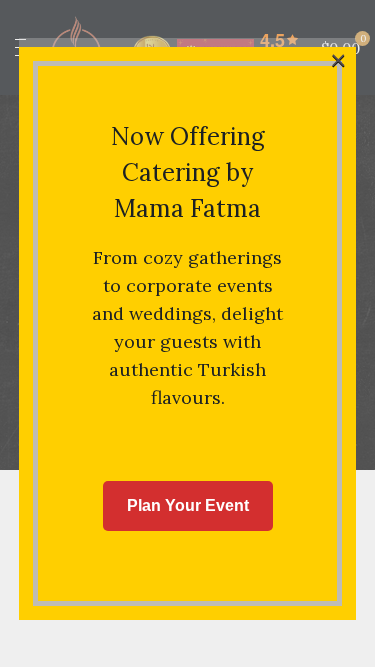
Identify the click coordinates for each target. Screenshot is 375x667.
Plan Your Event (188, 505)
